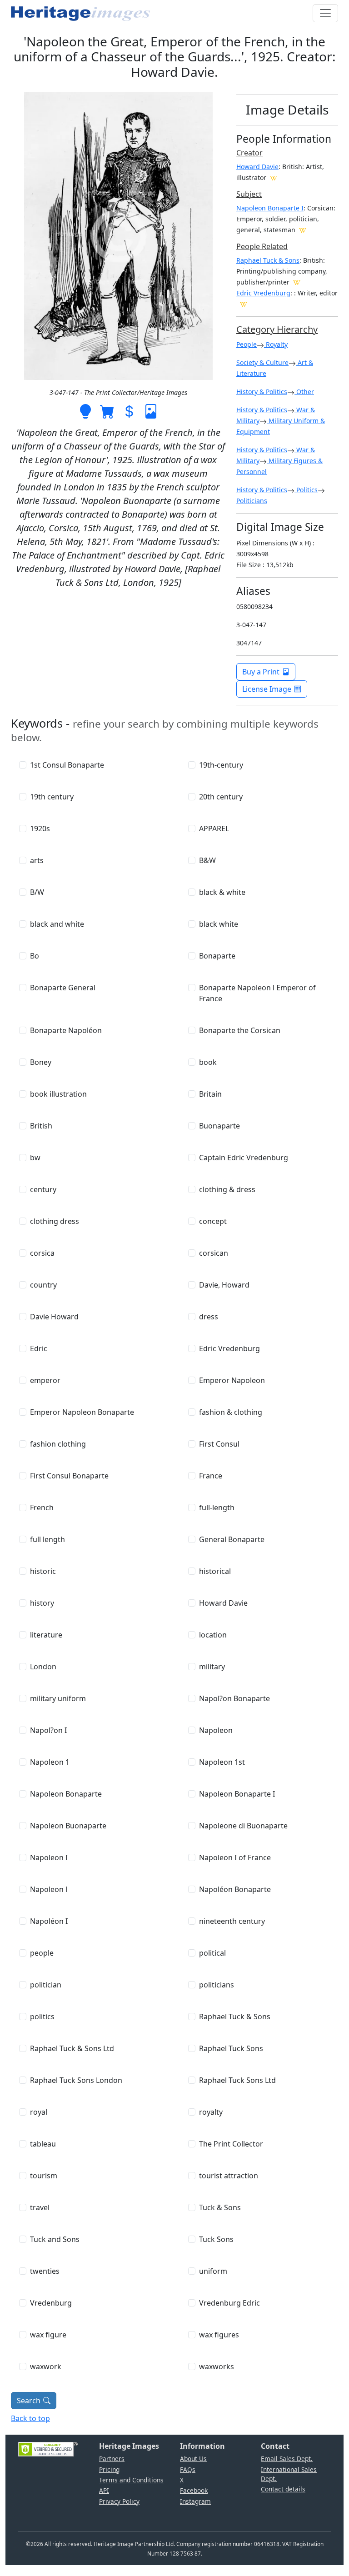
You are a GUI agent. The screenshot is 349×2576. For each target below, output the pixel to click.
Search (29, 2401)
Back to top (30, 2418)
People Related (262, 246)
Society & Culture (262, 362)
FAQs (188, 2469)
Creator (249, 153)
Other (304, 392)
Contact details (283, 2489)
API (104, 2490)
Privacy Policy (119, 2501)
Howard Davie (257, 167)
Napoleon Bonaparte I (270, 208)
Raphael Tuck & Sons (268, 260)
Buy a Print (261, 672)
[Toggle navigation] (325, 13)
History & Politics (262, 392)
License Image (267, 689)
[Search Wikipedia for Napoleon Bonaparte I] (303, 230)
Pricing (109, 2469)
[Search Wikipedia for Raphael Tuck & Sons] (297, 282)
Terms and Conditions (131, 2480)
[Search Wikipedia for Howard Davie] (274, 177)
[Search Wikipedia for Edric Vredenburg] (244, 304)
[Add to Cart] (107, 410)
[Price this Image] (129, 410)
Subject (249, 194)
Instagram (195, 2501)
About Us (193, 2459)
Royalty (276, 344)
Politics (306, 490)
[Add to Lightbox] (85, 410)
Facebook (194, 2490)
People (247, 344)
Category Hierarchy (277, 329)
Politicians (252, 501)
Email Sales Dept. (287, 2459)
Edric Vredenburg (263, 293)
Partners (112, 2459)
